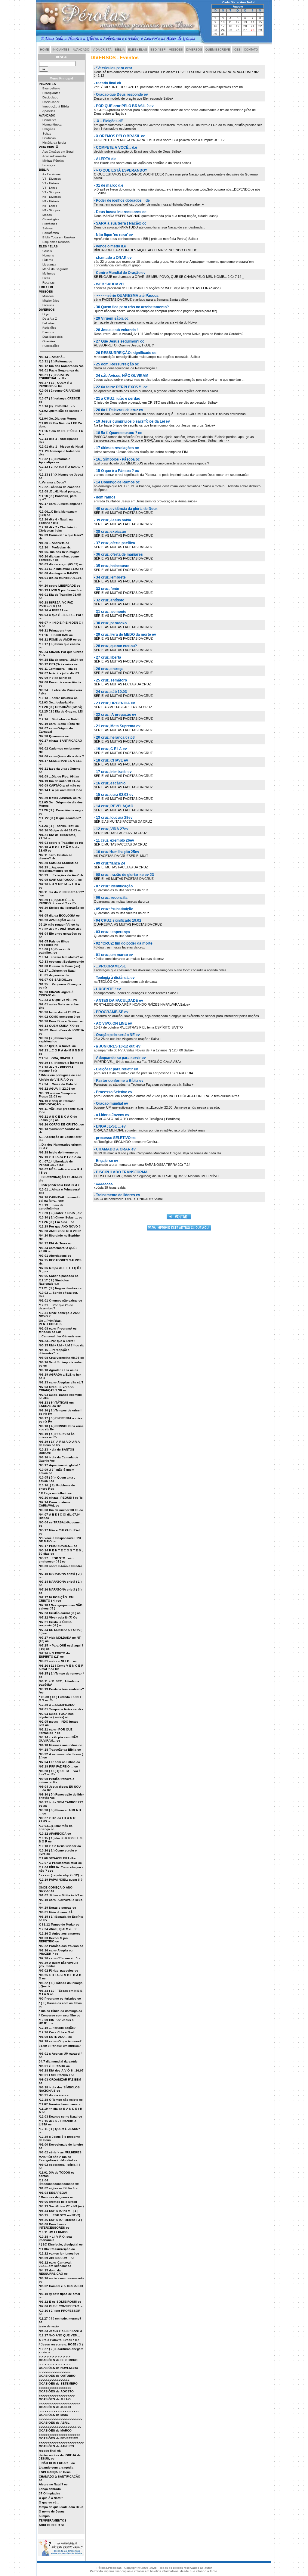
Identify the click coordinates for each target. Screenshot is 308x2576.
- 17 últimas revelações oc (116, 448)
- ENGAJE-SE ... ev (110, 1126)
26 (238, 30)
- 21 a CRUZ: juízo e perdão (117, 399)
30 (215, 34)
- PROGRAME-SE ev (111, 1012)
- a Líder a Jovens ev (112, 1115)
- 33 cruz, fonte (106, 589)
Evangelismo (51, 88)
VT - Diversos (52, 179)
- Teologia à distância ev (114, 978)
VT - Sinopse (51, 192)
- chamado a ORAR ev (113, 258)
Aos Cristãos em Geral (58, 152)
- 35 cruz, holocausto (112, 566)
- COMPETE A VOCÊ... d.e (115, 147)
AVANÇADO (81, 50)
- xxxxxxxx (103, 1184)
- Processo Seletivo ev (113, 1092)
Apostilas (49, 111)
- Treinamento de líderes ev (117, 1195)
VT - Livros (50, 188)
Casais (47, 251)
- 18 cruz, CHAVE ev (111, 760)
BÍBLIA (120, 50)
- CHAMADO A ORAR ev (115, 1149)
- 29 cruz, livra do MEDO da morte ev (125, 635)
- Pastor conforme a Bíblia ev (119, 1081)
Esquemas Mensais (56, 242)
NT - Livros (50, 206)
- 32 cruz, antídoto (109, 600)
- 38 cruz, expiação (110, 532)
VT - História (51, 183)
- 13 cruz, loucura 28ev (113, 818)
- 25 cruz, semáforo (110, 680)
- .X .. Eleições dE (108, 121)
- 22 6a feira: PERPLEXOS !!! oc (121, 387)
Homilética (49, 120)
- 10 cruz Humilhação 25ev (117, 852)
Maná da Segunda (55, 269)
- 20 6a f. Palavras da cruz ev (119, 410)
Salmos (48, 228)
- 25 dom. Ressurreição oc (116, 364)
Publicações (51, 346)
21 (253, 26)
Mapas (47, 215)
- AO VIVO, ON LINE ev (113, 1023)
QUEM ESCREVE (218, 50)
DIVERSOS (194, 50)
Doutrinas (49, 138)
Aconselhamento (54, 156)
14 (253, 22)
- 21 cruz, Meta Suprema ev (117, 726)
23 (215, 30)
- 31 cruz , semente (110, 612)
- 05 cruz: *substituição (114, 909)
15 (260, 22)
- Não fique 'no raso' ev (113, 235)
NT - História (51, 201)
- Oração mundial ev (111, 1103)
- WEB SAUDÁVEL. (110, 284)
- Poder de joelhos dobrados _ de (122, 200)
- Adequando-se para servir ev (120, 1058)
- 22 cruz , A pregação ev (115, 715)
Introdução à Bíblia (56, 106)
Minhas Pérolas (53, 161)
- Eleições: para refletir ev (116, 1069)
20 (245, 26)
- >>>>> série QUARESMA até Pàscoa (126, 296)
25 (230, 30)
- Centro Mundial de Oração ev (120, 273)
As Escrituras (51, 174)
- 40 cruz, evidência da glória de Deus (126, 509)
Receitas (48, 282)
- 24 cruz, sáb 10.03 (110, 692)
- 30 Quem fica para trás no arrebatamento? (131, 307)
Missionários (51, 301)
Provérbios (50, 224)
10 (223, 22)
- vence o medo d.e (110, 246)
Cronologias (51, 219)
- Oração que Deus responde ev (121, 95)
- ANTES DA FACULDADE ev (119, 1001)
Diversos (48, 305)
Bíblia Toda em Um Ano (59, 237)
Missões (48, 296)
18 (230, 26)
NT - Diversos (52, 197)
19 (238, 26)
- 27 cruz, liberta (108, 657)
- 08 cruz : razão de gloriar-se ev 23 (124, 875)
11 (230, 22)
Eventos (48, 332)
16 (215, 26)
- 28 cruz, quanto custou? (115, 646)
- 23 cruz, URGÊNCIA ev (114, 703)
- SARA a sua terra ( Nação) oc (120, 223)
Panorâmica (51, 233)
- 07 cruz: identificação (113, 886)
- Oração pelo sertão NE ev (117, 1035)
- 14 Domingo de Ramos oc (117, 482)
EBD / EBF (158, 50)
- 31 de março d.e (109, 185)
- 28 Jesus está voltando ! (116, 330)
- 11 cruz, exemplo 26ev (114, 840)
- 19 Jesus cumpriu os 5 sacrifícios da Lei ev (132, 421)
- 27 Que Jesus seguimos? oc (119, 341)
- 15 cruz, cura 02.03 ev (114, 795)
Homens (48, 255)
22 (260, 26)
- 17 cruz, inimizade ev (113, 772)
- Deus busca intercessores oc (120, 212)
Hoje (46, 314)
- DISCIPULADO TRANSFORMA (121, 1172)
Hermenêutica (52, 124)
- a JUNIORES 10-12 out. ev (117, 1046)
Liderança (49, 264)
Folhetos (48, 323)
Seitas (47, 133)
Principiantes (51, 93)
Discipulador (51, 102)
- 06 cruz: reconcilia (111, 898)
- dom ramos (105, 497)
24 (223, 30)
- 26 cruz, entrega (109, 669)
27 (245, 30)
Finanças (49, 165)
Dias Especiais (52, 337)
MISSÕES (176, 50)
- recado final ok (108, 83)
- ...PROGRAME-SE (110, 966)
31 (223, 34)
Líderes (48, 260)
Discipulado (50, 97)
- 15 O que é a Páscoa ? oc (116, 471)
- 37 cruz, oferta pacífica (114, 543)
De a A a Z (50, 319)
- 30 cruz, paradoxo (110, 623)
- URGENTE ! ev (107, 989)
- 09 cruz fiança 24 (109, 863)
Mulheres (49, 273)
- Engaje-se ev (106, 1161)
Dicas (46, 278)
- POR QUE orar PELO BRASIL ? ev (124, 106)
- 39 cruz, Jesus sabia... (114, 520)
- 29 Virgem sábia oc (111, 318)
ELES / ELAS (138, 50)
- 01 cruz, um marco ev (113, 955)
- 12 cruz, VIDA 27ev (111, 829)
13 (245, 22)
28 (253, 30)
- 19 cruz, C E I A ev (110, 749)
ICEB (237, 50)
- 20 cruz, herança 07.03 (114, 737)
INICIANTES (61, 50)
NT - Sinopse (51, 210)
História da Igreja (54, 143)
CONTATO (251, 50)
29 (260, 30)
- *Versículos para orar (113, 68)
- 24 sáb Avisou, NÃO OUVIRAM (121, 376)
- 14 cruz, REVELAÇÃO (114, 806)
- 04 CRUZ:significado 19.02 (118, 920)
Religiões (49, 129)
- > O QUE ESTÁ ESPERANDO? (120, 170)
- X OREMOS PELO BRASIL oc (120, 136)
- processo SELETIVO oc (115, 1138)
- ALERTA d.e (105, 159)
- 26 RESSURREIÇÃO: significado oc (125, 353)
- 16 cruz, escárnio (110, 783)
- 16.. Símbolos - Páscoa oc (117, 459)
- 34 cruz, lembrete (110, 577)
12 (238, 22)
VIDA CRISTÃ (102, 50)
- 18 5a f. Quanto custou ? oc (118, 433)
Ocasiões (49, 341)
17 (223, 26)
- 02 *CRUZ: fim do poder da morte (123, 943)
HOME (45, 50)
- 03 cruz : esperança (112, 932)
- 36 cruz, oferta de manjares (118, 554)
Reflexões (49, 328)
